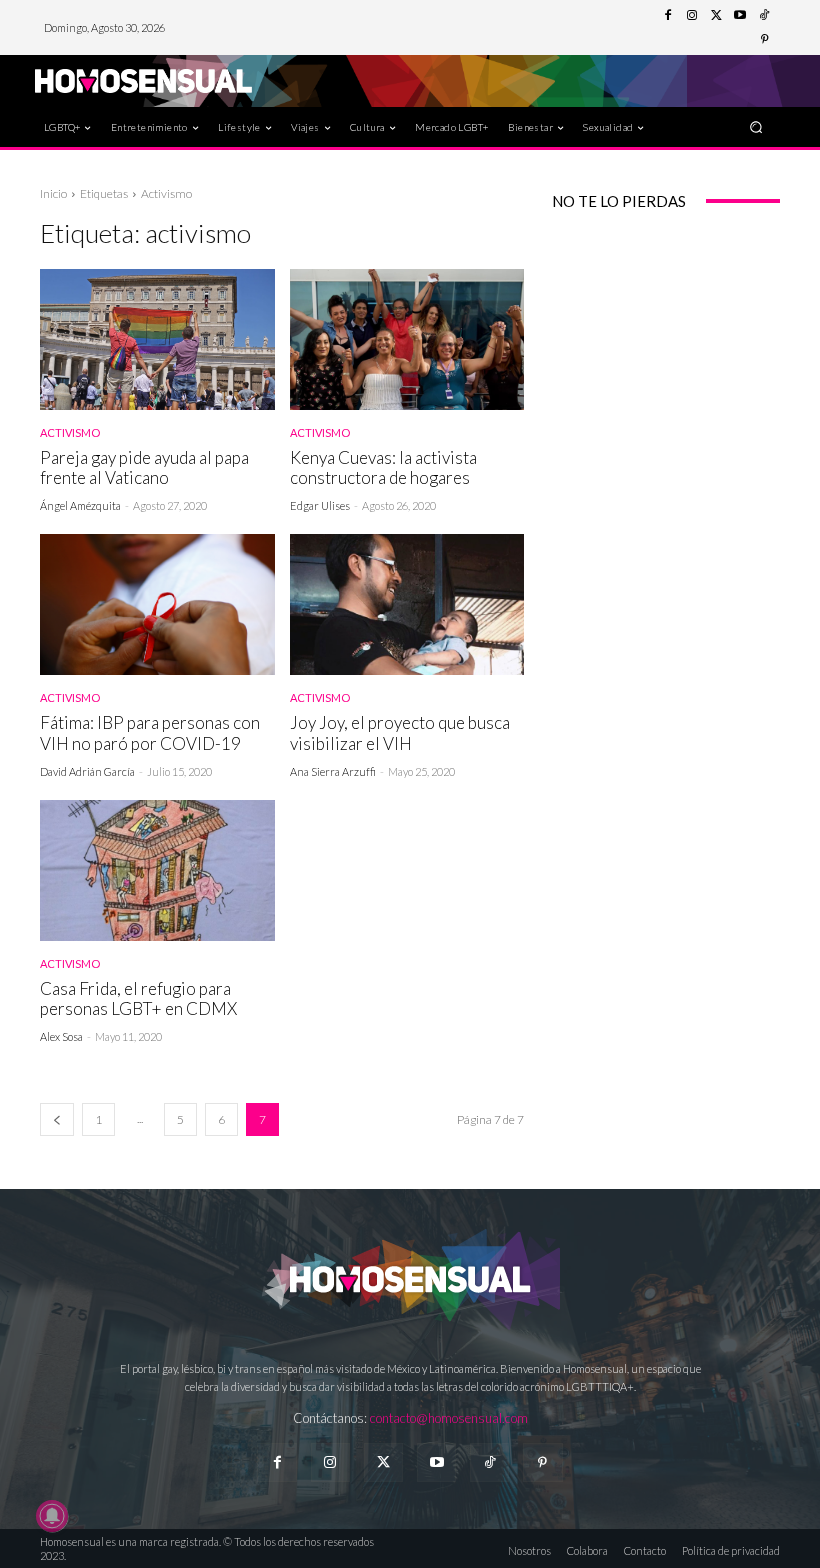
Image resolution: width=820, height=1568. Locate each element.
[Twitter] (716, 16)
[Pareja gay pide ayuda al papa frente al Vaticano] (157, 339)
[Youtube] (740, 16)
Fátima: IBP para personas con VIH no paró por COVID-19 (150, 732)
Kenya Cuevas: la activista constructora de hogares (383, 467)
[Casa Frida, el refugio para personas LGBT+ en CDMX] (157, 870)
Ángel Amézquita (80, 505)
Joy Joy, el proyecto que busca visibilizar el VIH (400, 732)
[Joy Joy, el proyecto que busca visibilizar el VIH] (407, 604)
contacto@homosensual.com (449, 1418)
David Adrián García (87, 771)
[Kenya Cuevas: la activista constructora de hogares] (407, 339)
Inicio (53, 193)
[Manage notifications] (52, 1516)
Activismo (70, 432)
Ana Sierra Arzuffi (333, 771)
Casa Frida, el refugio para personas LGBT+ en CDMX (138, 998)
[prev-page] (57, 1119)
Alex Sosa (61, 1036)
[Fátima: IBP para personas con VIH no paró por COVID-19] (157, 604)
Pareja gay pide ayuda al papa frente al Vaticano (144, 467)
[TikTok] (764, 16)
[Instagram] (692, 16)
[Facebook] (668, 16)
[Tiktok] (489, 1462)
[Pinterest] (764, 40)
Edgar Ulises (320, 505)
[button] (756, 126)
